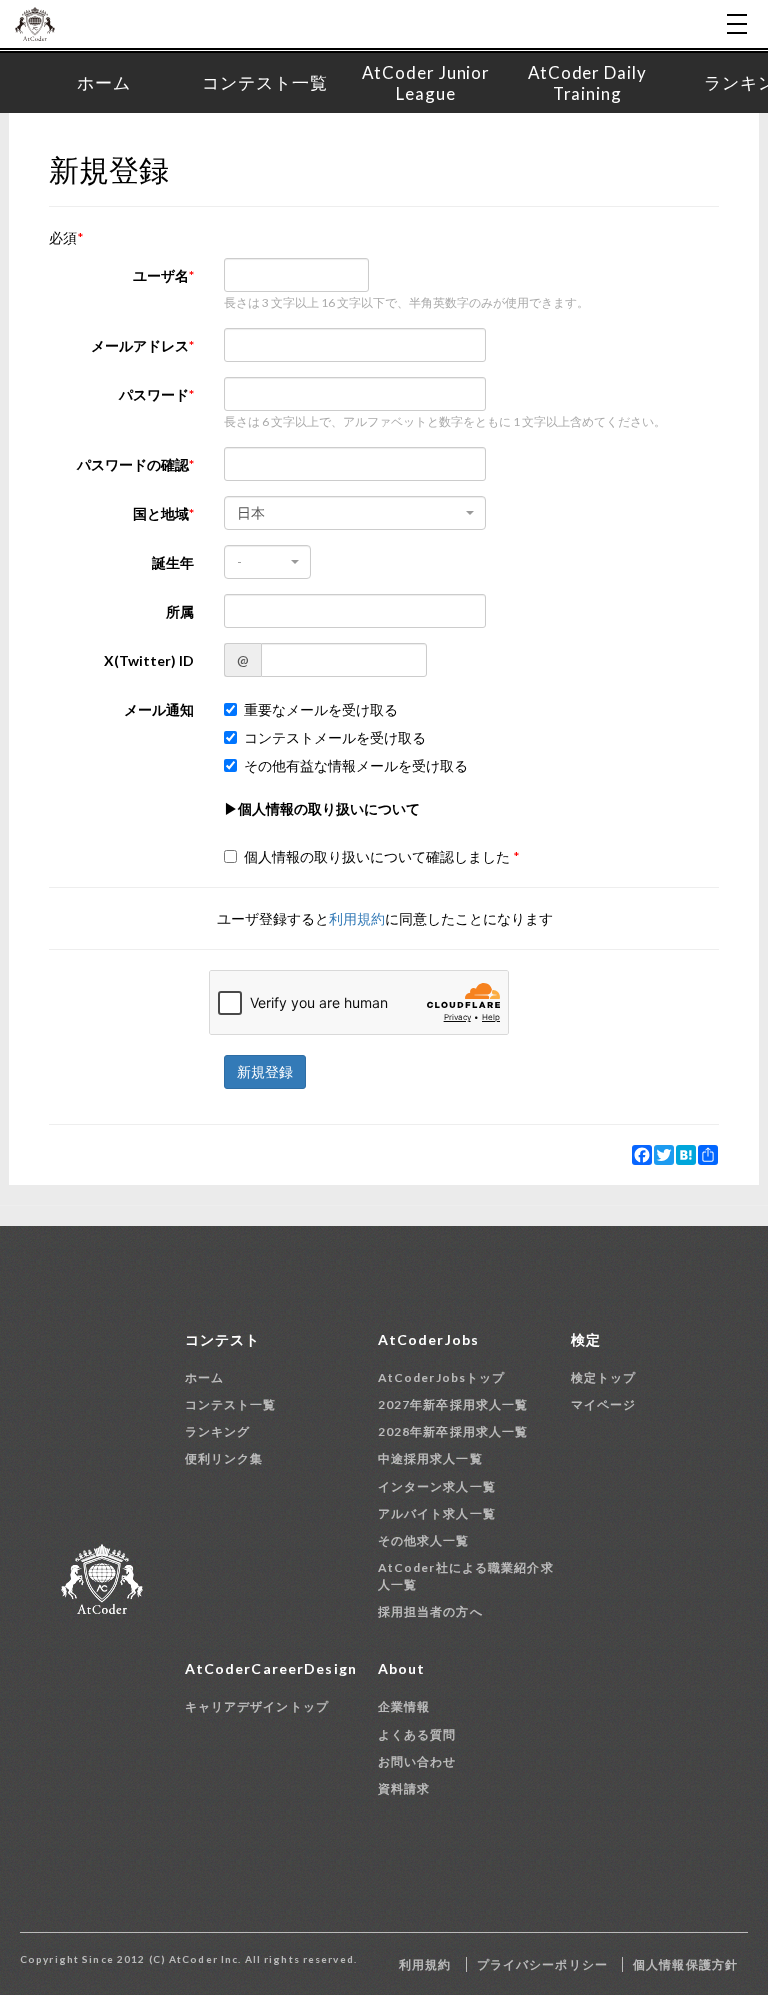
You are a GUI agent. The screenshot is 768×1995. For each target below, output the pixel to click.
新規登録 (265, 1071)
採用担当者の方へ (430, 1611)
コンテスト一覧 (231, 1404)
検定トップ (604, 1377)
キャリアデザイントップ (257, 1706)
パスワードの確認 (133, 464)
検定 (586, 1339)
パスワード (154, 394)
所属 (180, 611)
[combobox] (355, 513)
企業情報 (404, 1706)
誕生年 (173, 562)
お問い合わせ (417, 1761)
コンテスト (223, 1339)
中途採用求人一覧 (430, 1458)
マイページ (604, 1404)
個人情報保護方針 (685, 1964)
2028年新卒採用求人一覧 (453, 1431)
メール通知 (159, 709)
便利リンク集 (224, 1458)
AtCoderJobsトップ (442, 1377)
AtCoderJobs (428, 1339)
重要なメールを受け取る (321, 709)
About (402, 1668)
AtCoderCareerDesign (271, 1668)
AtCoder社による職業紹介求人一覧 (466, 1576)
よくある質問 (417, 1734)
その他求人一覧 (424, 1540)
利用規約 (357, 918)
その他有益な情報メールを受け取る (356, 765)
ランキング (218, 1431)
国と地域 (161, 513)
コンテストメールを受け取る (335, 737)
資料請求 (404, 1788)
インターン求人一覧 (437, 1486)
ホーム (204, 1377)
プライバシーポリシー (542, 1964)
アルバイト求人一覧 (437, 1513)
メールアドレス (140, 345)
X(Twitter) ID (149, 660)
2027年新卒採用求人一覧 (453, 1404)
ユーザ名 (161, 275)
